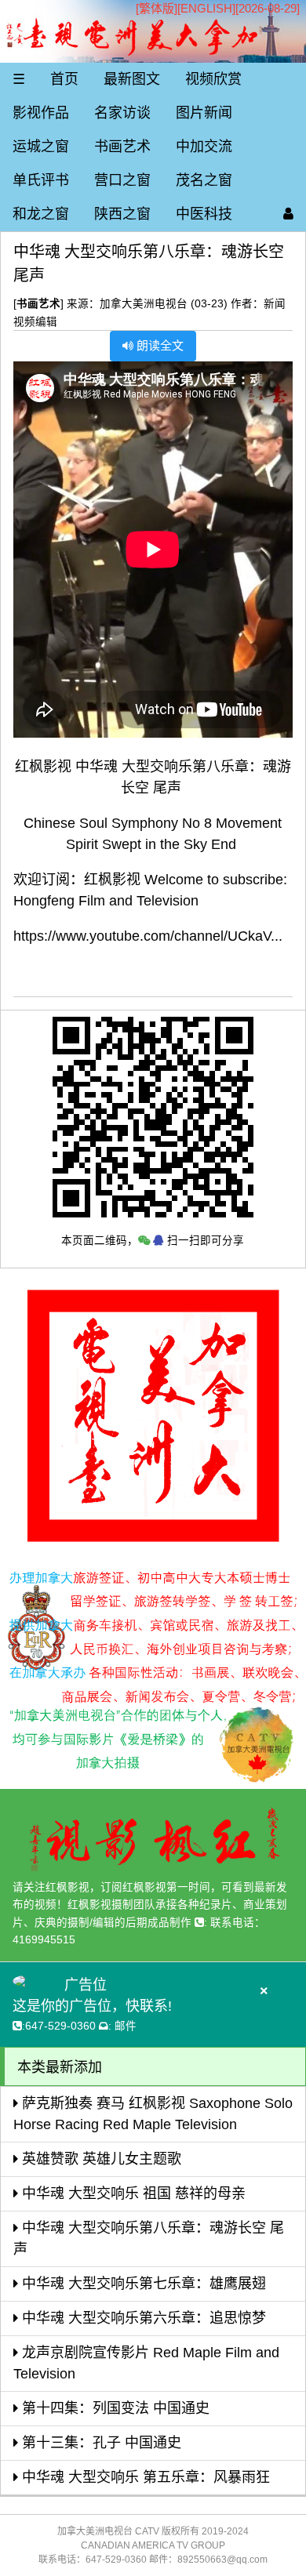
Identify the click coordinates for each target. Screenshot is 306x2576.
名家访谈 (122, 113)
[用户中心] (288, 214)
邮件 (126, 2026)
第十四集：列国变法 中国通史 (114, 2408)
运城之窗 (41, 147)
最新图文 (132, 79)
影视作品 (41, 113)
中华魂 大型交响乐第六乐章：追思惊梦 (142, 2318)
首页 (64, 79)
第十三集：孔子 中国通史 (100, 2443)
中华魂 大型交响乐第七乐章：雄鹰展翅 (142, 2284)
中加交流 (204, 147)
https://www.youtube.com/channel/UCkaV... (148, 936)
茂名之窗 (204, 180)
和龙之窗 (41, 214)
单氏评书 (41, 180)
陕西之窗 (122, 214)
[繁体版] (157, 8)
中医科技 (204, 214)
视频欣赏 (213, 79)
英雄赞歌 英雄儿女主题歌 (100, 2159)
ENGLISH (206, 8)
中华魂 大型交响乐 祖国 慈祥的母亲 (132, 2193)
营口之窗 (122, 180)
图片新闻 (204, 113)
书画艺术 (122, 147)
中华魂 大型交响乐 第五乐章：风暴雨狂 (144, 2477)
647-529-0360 (60, 2026)
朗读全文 (158, 345)
